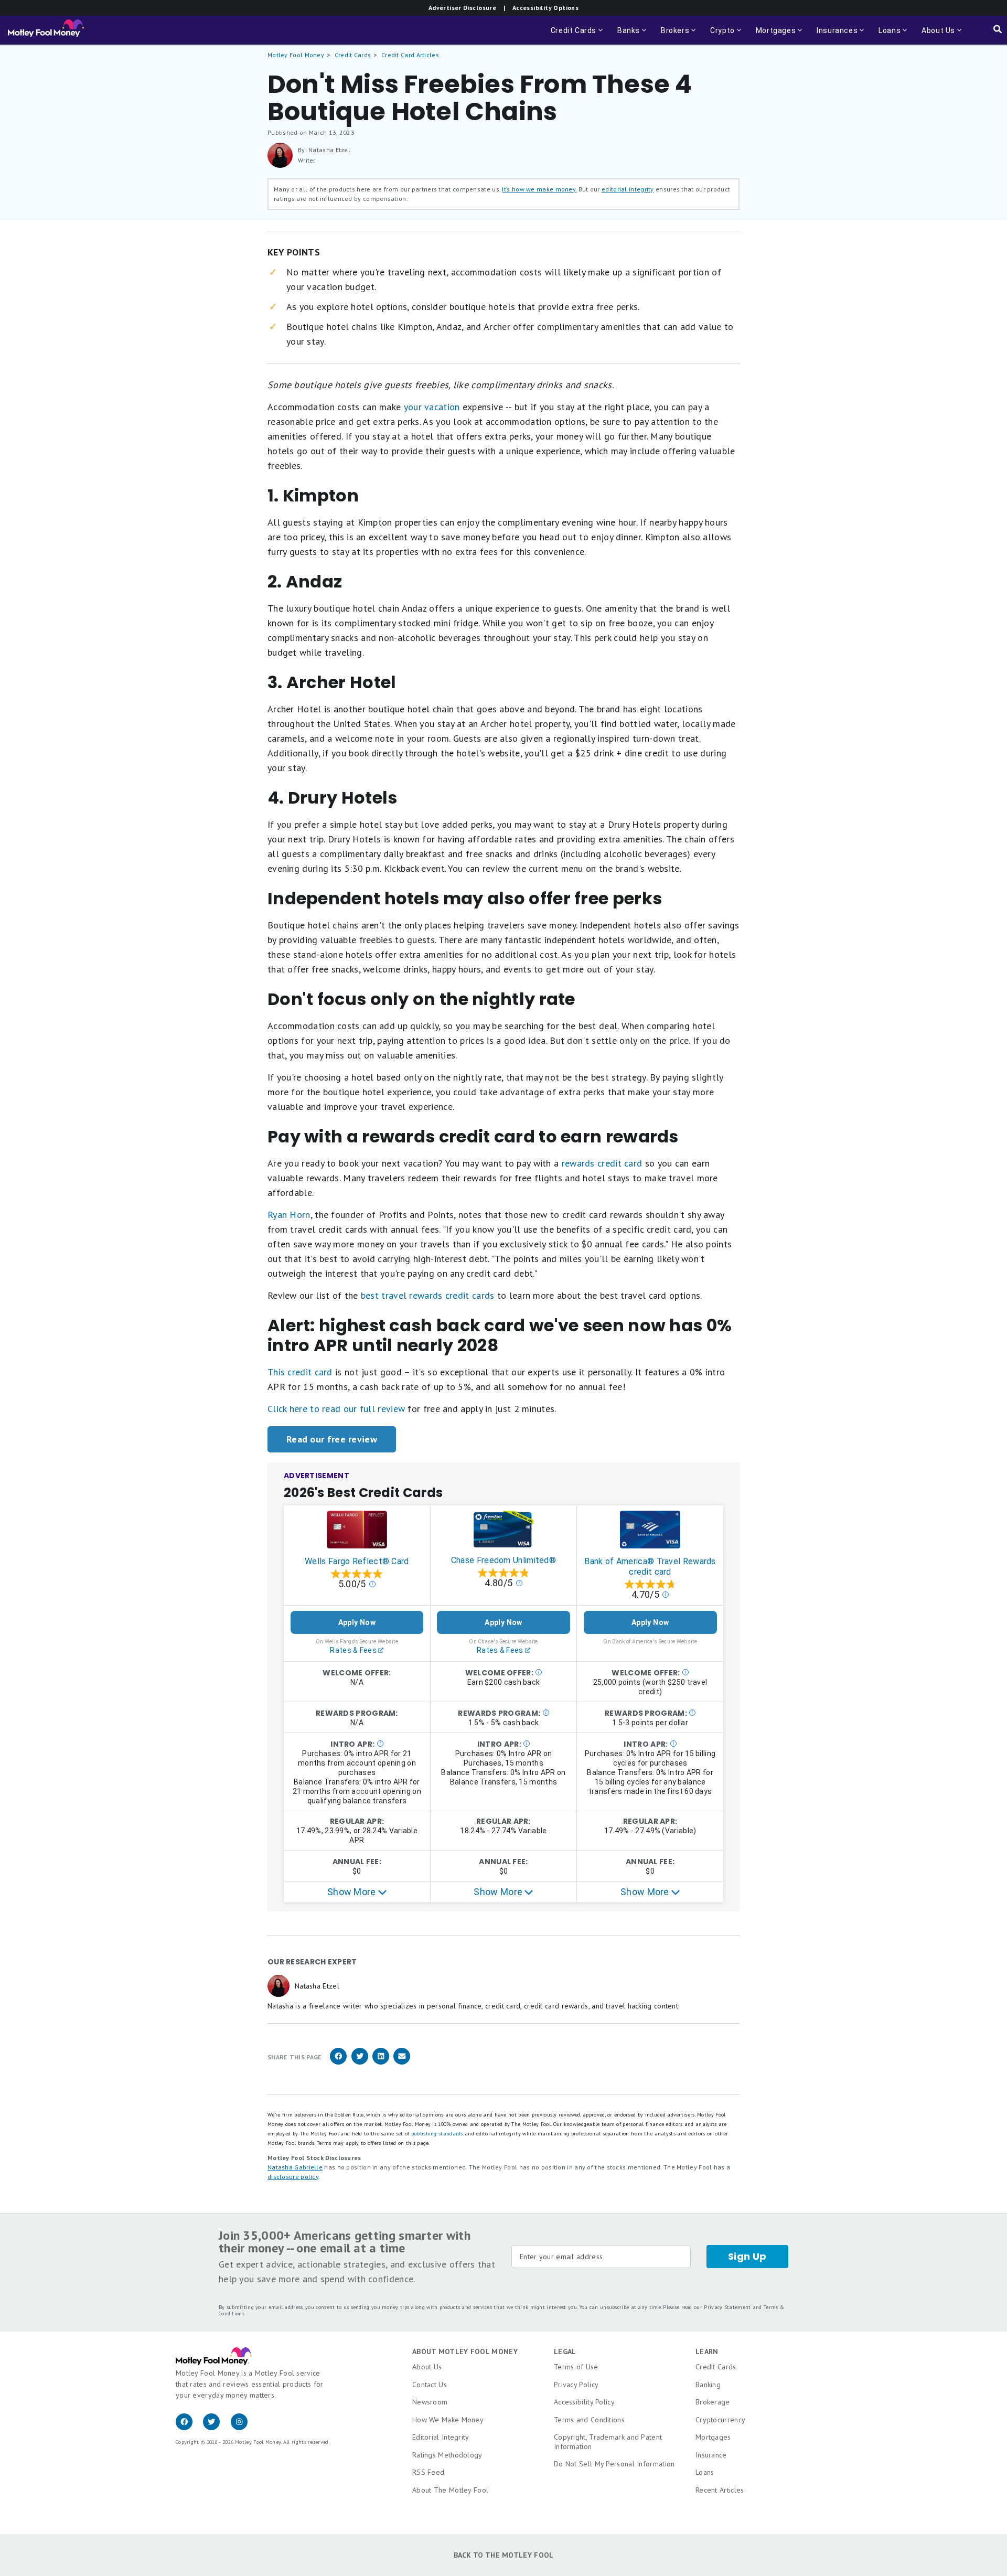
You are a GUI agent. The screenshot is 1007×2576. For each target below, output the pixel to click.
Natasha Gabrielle (295, 2167)
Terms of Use (576, 2367)
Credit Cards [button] (578, 35)
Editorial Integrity (441, 2437)
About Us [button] (935, 35)
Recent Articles (720, 2490)
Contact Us (430, 2385)
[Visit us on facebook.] (189, 2428)
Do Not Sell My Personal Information (614, 2464)
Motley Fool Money (296, 55)
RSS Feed (428, 2472)
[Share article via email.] (402, 2063)
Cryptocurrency (720, 2420)
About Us (427, 2367)
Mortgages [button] (780, 35)
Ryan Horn (289, 1215)
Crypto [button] (727, 35)
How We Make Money (448, 2420)
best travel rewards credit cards (428, 1295)
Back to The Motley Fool (504, 2555)
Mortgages (713, 2437)
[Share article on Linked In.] (381, 2063)
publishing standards (437, 2134)
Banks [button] (633, 35)
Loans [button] (886, 35)
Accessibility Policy (584, 2402)
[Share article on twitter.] (360, 2063)
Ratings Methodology (447, 2455)
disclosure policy (293, 2177)
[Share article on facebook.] (338, 2063)
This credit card (300, 1372)
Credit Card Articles (410, 55)
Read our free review (332, 1439)
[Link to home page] (46, 30)
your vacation (432, 407)
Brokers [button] (679, 35)
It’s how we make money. (539, 189)
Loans (705, 2472)
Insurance (711, 2455)
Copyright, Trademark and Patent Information (608, 2442)
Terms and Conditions (589, 2420)
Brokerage (713, 2402)
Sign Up (747, 2256)
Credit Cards (353, 55)
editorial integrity (628, 189)
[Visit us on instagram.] (243, 2428)
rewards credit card (602, 1163)
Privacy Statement (727, 2307)
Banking (708, 2385)
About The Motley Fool (450, 2490)
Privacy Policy (576, 2385)
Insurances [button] (834, 35)
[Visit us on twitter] (217, 2428)
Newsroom (430, 2402)
